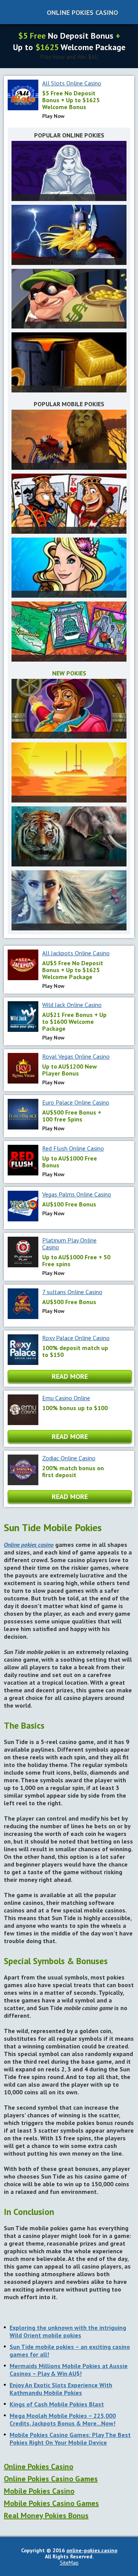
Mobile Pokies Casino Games (51, 2503)
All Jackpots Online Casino (76, 953)
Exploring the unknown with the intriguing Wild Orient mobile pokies (68, 2331)
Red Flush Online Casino (73, 1148)
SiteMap (69, 2563)
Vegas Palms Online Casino (77, 1194)
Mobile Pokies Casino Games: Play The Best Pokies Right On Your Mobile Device (70, 2439)
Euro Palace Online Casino (76, 1102)
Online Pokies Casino (82, 12)
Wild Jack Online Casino (72, 1005)
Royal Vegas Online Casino (76, 1056)
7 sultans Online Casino (72, 1292)
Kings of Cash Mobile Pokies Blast (57, 2404)
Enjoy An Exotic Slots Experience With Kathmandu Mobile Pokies (61, 2389)
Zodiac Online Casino (69, 1458)
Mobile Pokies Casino (39, 2491)
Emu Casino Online (66, 1398)
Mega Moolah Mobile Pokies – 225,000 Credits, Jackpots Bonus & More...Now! (63, 2419)
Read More (70, 1376)
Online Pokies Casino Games (51, 2479)
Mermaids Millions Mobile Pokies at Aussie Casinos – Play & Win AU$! (69, 2370)
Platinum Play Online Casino (69, 1244)
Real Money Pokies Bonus (46, 2516)
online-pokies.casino (92, 2550)
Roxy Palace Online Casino (76, 1338)
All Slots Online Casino (72, 83)
